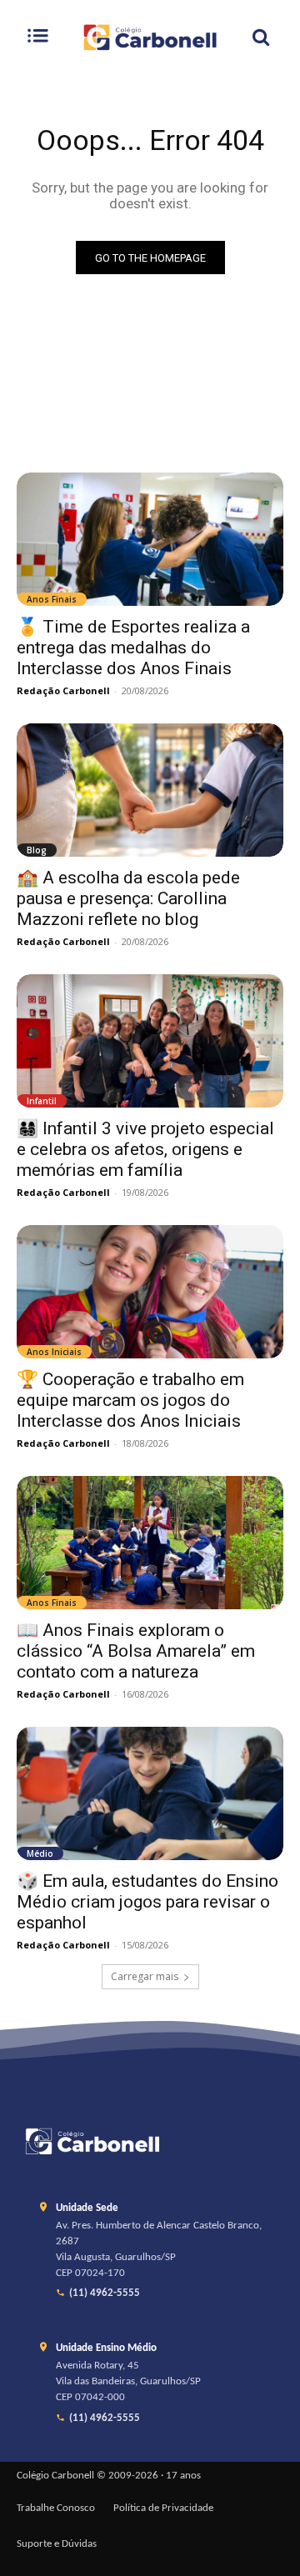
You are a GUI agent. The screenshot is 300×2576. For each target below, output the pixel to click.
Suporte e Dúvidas (57, 2544)
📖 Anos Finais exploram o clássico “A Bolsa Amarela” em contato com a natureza (136, 1651)
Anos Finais (52, 599)
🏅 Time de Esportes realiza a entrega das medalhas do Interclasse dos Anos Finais (133, 648)
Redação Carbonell (63, 690)
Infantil (42, 1101)
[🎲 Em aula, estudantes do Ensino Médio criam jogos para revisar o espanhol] (150, 1793)
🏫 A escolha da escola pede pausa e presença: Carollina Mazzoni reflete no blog (128, 898)
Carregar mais (145, 1976)
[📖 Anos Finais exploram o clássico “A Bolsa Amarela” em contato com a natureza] (150, 1543)
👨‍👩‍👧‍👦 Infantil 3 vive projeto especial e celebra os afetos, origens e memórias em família (145, 1149)
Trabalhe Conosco (56, 2508)
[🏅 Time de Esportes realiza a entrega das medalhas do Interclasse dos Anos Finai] (150, 539)
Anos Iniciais (54, 1352)
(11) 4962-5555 (105, 2293)
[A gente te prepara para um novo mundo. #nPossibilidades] (150, 37)
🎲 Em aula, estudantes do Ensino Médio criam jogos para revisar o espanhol (147, 1902)
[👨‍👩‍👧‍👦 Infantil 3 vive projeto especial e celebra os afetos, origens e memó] (150, 1041)
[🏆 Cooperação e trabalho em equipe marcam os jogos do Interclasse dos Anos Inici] (150, 1292)
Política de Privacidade (163, 2508)
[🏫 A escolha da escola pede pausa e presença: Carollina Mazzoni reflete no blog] (150, 790)
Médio (40, 1853)
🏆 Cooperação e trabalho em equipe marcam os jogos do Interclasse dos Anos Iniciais (130, 1400)
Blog (37, 850)
